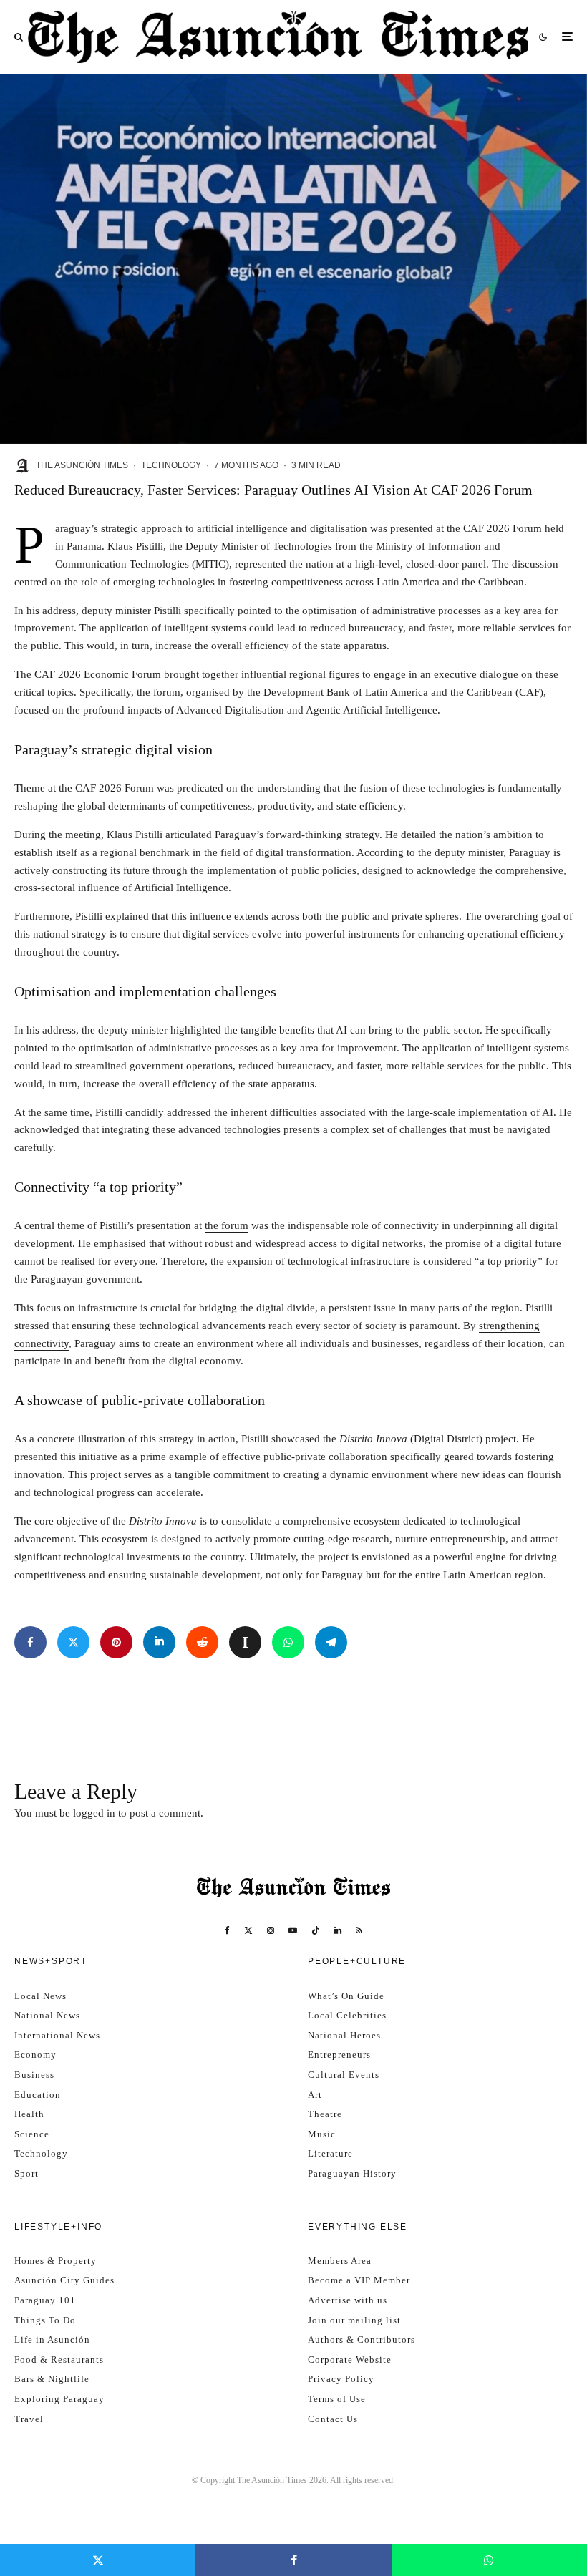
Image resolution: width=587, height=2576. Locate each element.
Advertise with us (348, 2300)
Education (38, 2095)
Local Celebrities (347, 2015)
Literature (330, 2153)
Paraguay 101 (45, 2300)
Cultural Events (344, 2075)
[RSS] (359, 1930)
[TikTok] (316, 1930)
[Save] (245, 1642)
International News (57, 2035)
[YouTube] (293, 1930)
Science (32, 2134)
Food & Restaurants (59, 2359)
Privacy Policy (341, 2379)
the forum (227, 1225)
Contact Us (333, 2419)
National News (47, 2015)
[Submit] (202, 1642)
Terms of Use (337, 2399)
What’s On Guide (346, 1996)
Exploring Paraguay (59, 2399)
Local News (40, 1996)
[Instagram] (271, 1930)
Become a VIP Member (359, 2280)
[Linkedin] (338, 1930)
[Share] (30, 1642)
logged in (94, 1813)
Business (34, 2075)
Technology (171, 465)
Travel (29, 2419)
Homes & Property (55, 2261)
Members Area (340, 2261)
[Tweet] (73, 1642)
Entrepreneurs (339, 2055)
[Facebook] (227, 1930)
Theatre (325, 2114)
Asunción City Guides (64, 2280)
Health (29, 2114)
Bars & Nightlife (52, 2379)
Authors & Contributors (362, 2339)
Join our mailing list (354, 2320)
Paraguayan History (352, 2173)
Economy (35, 2055)
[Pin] (116, 1642)
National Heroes (344, 2035)
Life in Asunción (52, 2339)
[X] (248, 1930)
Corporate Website (350, 2359)
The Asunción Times (82, 465)
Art (315, 2095)
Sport (26, 2173)
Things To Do (45, 2320)
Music (322, 2134)
